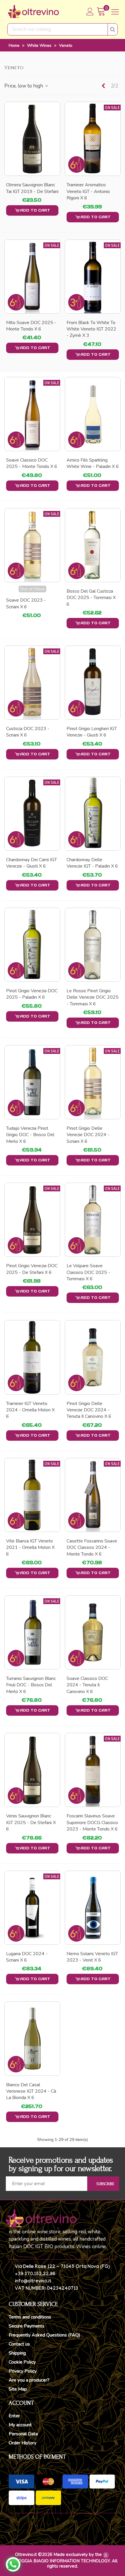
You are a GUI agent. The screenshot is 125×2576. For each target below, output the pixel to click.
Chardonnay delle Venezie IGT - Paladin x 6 (92, 863)
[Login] (90, 12)
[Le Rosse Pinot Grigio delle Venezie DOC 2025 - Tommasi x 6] (93, 945)
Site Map (18, 2389)
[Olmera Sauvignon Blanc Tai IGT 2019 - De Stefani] (32, 139)
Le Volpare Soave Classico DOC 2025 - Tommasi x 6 (88, 1272)
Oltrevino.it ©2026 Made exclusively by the (58, 2554)
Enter (14, 2416)
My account (20, 2425)
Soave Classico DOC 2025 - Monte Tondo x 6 (32, 463)
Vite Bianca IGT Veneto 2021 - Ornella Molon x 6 (30, 1548)
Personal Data (23, 2434)
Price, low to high (24, 86)
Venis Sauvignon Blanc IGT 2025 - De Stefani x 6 (31, 1822)
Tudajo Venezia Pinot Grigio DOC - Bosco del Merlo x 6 (30, 1135)
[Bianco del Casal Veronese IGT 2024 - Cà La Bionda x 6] (32, 2038)
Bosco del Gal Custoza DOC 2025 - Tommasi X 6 (91, 598)
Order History (23, 2443)
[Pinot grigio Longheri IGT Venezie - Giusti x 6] (93, 683)
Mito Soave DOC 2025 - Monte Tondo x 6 (31, 326)
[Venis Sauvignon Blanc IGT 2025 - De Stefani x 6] (32, 1770)
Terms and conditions (30, 2317)
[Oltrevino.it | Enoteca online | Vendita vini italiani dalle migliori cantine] (33, 12)
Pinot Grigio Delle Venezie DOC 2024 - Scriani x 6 (88, 1135)
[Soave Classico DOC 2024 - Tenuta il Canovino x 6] (93, 1632)
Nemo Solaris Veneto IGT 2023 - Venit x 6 (92, 1957)
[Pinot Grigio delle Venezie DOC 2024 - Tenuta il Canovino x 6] (93, 1357)
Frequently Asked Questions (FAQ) (44, 2335)
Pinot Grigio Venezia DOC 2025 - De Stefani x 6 (32, 1269)
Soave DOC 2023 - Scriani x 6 (26, 603)
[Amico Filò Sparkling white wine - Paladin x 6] (93, 414)
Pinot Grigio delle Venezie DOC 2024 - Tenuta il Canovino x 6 (89, 1410)
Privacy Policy (23, 2371)
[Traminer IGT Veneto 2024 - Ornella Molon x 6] (32, 1357)
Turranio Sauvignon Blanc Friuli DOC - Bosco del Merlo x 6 (31, 1685)
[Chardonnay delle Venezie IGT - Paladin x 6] (93, 814)
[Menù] (115, 12)
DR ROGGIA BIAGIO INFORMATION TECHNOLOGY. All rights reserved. (63, 2564)
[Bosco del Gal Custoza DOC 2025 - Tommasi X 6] (93, 545)
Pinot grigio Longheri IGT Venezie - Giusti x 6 (92, 732)
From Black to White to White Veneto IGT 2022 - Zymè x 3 (91, 329)
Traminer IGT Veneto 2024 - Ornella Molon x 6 (30, 1410)
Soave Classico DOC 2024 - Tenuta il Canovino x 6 (87, 1685)
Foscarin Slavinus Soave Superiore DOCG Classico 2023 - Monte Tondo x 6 (92, 1822)
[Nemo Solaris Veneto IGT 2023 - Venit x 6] (93, 1908)
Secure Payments (27, 2326)
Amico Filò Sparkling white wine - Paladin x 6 (93, 463)
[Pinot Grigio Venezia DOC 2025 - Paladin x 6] (32, 945)
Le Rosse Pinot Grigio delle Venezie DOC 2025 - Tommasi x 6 (93, 997)
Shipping (17, 2353)
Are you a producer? (29, 2380)
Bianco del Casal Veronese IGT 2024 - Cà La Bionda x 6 (31, 2091)
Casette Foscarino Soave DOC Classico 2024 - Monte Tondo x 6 (92, 1548)
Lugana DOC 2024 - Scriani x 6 (27, 1957)
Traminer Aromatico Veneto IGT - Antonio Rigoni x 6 (88, 191)
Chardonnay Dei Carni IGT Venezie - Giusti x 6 (32, 863)
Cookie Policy (22, 2362)
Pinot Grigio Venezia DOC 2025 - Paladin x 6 (32, 994)
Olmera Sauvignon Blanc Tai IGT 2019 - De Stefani (32, 188)
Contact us (19, 2344)
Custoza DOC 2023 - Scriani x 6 (28, 732)
